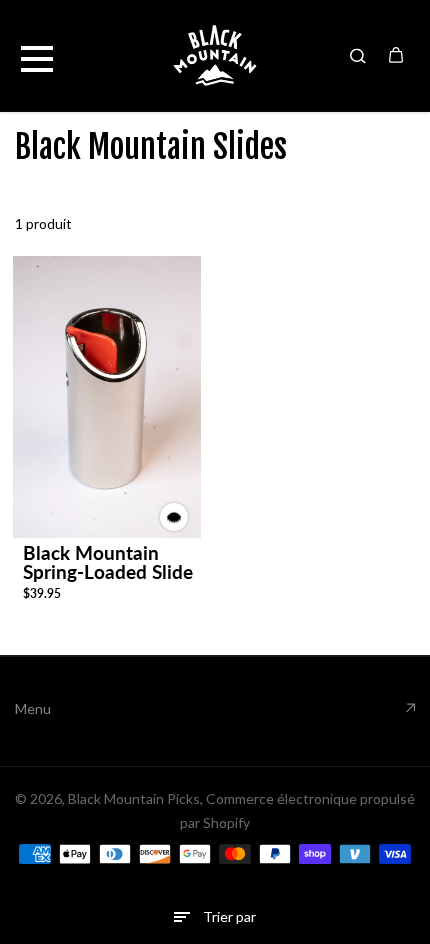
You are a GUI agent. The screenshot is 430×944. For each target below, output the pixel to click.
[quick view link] (174, 517)
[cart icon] (396, 55)
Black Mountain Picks (134, 798)
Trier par (229, 916)
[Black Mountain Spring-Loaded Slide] (107, 397)
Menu (33, 708)
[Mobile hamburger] (37, 55)
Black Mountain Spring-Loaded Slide (108, 562)
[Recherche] (358, 55)
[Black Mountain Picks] (215, 55)
